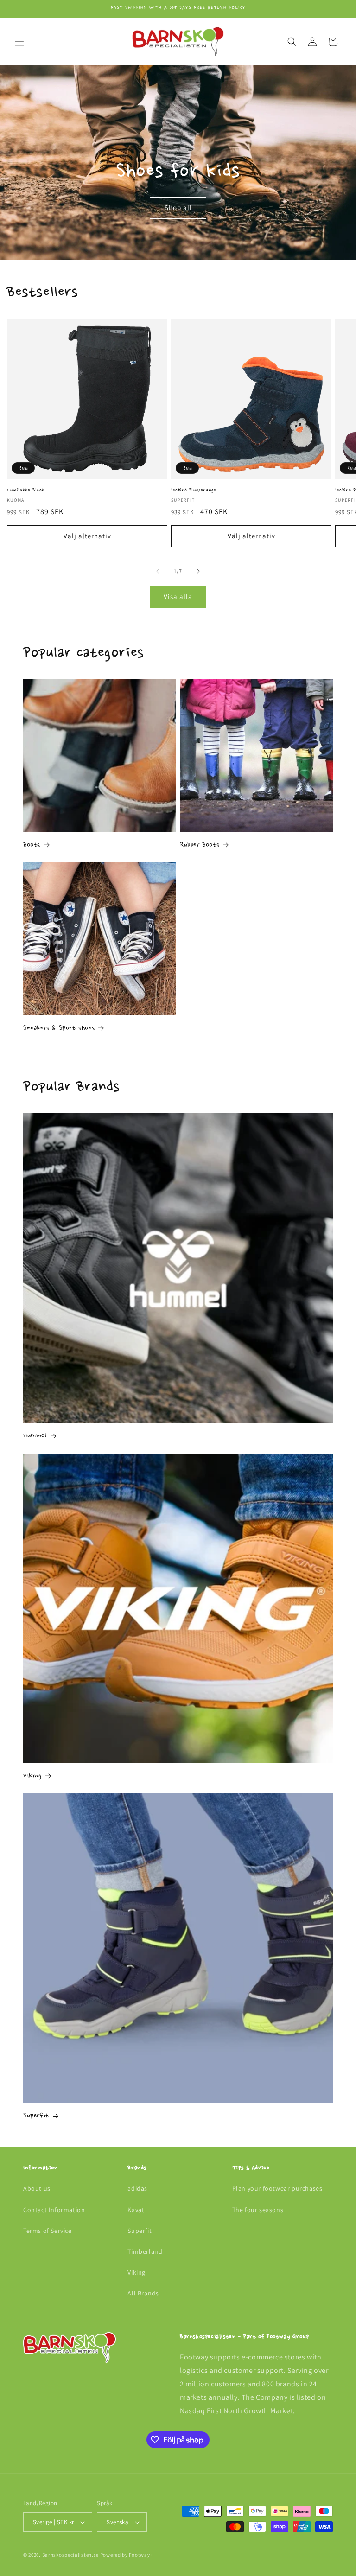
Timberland (145, 2251)
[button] (19, 42)
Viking (32, 1776)
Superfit (36, 2116)
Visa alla (178, 596)
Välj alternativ (87, 536)
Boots (32, 845)
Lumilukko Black (26, 490)
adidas (137, 2188)
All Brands (143, 2293)
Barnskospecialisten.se (70, 2555)
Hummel (35, 1436)
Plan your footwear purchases (277, 2188)
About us (37, 2188)
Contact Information (54, 2210)
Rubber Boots (200, 845)
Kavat (136, 2210)
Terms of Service (48, 2231)
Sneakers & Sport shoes (59, 1028)
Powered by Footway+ (126, 2555)
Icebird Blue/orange (194, 490)
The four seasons (258, 2210)
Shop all (178, 207)
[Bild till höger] (198, 571)
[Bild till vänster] (158, 571)
